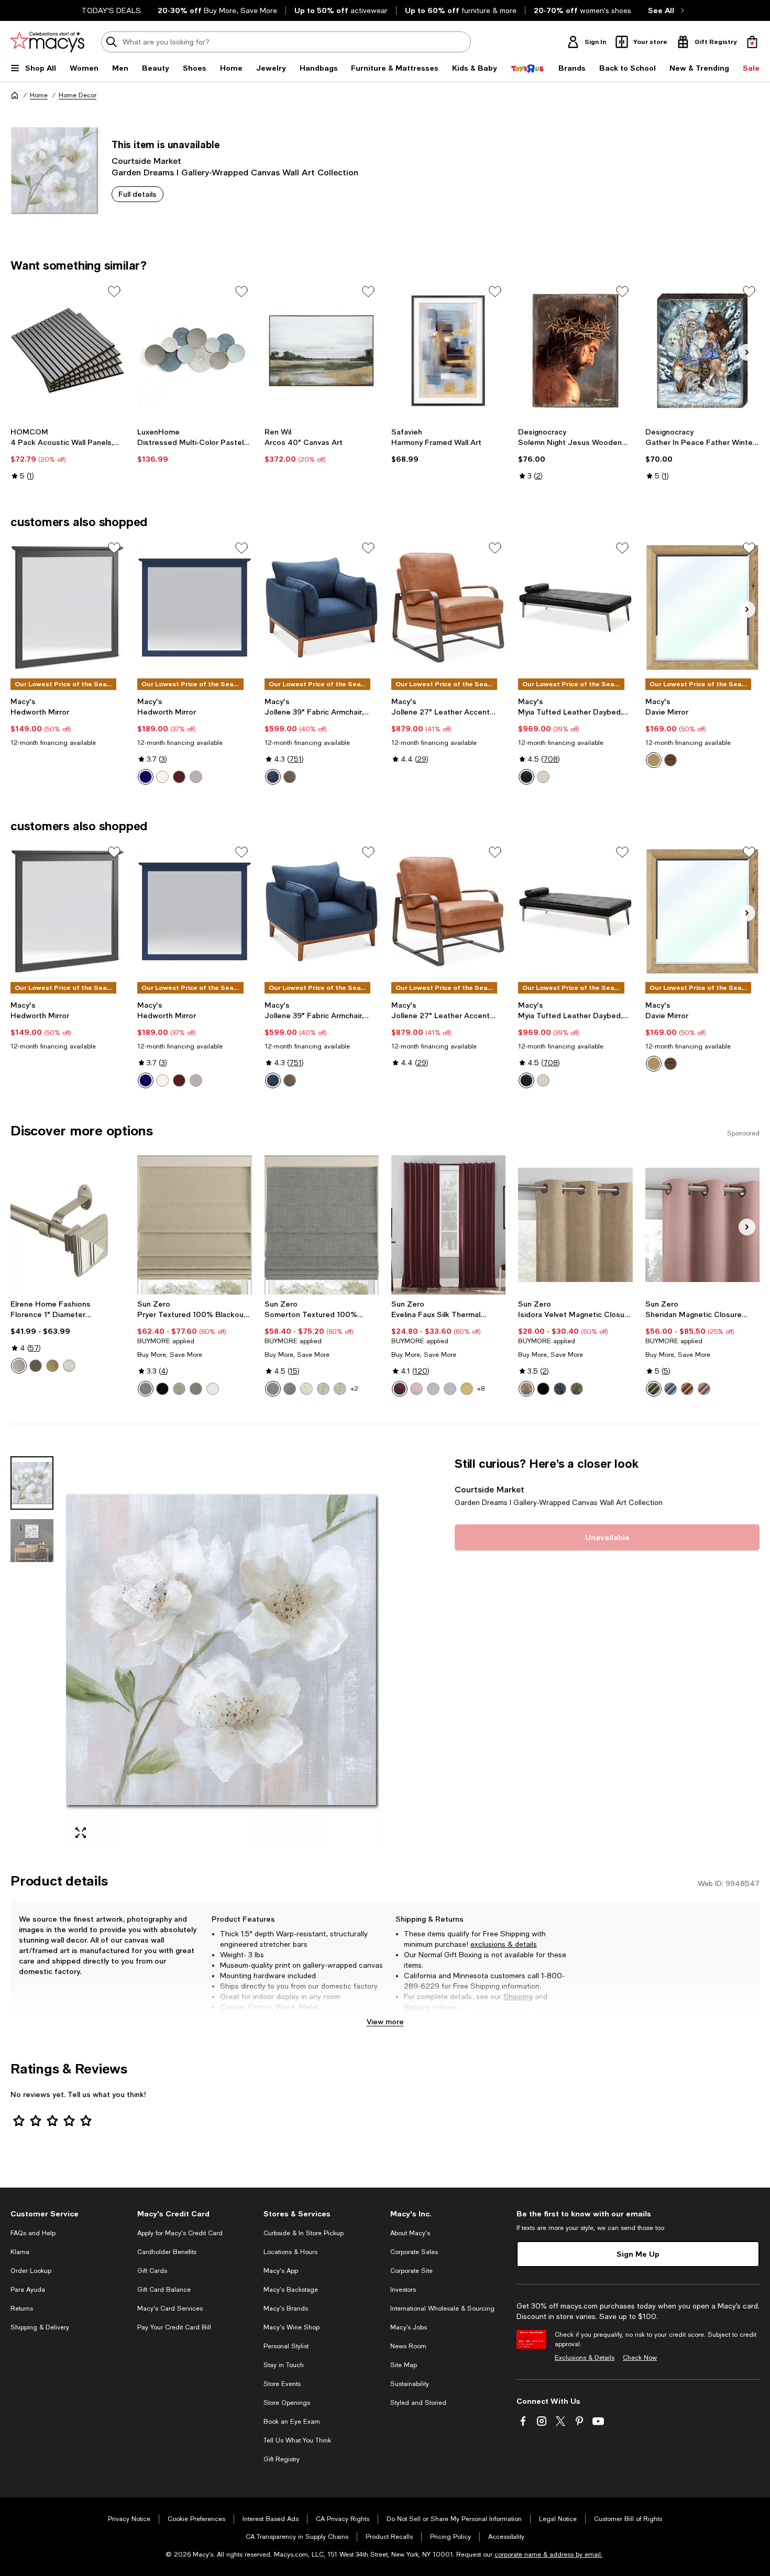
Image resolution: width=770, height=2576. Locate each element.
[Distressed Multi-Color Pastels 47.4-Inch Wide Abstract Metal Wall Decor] (194, 351)
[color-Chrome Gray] (433, 1389)
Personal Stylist (286, 2346)
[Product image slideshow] (222, 1652)
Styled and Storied (418, 2403)
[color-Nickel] (69, 1366)
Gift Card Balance (164, 2290)
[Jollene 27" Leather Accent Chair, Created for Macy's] (448, 607)
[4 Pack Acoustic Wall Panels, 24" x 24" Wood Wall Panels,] (68, 351)
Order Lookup (31, 2271)
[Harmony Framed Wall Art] (448, 351)
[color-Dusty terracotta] (687, 1389)
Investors (403, 2290)
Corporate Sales (414, 2252)
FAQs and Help (33, 2233)
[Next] (747, 352)
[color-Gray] (273, 1389)
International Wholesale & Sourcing (442, 2309)
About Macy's (410, 2233)
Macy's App (281, 2271)
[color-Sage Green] (323, 1389)
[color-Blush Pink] (416, 1389)
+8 (481, 1389)
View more (385, 2021)
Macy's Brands (286, 2309)
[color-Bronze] (36, 1366)
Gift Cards (152, 2271)
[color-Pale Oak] (654, 760)
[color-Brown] (179, 777)
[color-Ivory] (543, 777)
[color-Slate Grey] (290, 777)
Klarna (20, 2252)
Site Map (404, 2365)
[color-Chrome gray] (450, 1389)
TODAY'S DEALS (111, 10)
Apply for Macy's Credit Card (180, 2233)
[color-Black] (526, 777)
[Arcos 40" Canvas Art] (322, 351)
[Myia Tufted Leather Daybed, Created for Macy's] (575, 607)
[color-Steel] (146, 1389)
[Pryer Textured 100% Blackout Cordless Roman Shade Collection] (194, 1225)
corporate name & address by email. (548, 2555)
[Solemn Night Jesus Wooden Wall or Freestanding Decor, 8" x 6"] (575, 351)
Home (39, 95)
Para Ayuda (28, 2290)
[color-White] (162, 777)
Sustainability (410, 2384)
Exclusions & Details (585, 2358)
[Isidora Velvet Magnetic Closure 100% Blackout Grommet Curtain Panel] (575, 1225)
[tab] (32, 1483)
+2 (354, 1389)
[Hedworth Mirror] (68, 607)
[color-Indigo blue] (560, 1389)
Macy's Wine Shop (291, 2327)
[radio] (146, 777)
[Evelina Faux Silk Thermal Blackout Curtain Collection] (448, 1225)
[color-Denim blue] (670, 1389)
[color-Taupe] (526, 1389)
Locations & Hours (290, 2252)
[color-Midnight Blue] (273, 777)
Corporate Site (411, 2271)
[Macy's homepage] (15, 95)
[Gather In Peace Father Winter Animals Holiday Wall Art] (702, 351)
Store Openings (287, 2403)
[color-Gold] (52, 1366)
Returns (417, 2007)
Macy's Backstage (291, 2290)
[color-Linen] (306, 1389)
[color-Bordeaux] (400, 1389)
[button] (195, 1652)
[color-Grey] (196, 777)
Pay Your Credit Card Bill (174, 2327)
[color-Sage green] (179, 1389)
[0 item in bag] (752, 42)
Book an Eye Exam (292, 2422)
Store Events (282, 2384)
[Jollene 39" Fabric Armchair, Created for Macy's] (322, 607)
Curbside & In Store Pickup (304, 2233)
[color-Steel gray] (196, 1389)
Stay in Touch (284, 2365)
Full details (137, 194)
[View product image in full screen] (81, 1833)
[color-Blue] (146, 777)
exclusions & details (504, 1944)
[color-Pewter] (19, 1366)
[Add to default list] (114, 292)
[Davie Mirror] (702, 607)
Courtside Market (146, 160)
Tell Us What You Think (297, 2440)
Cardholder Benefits (167, 2252)
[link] (68, 454)
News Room (408, 2346)
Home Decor (78, 95)
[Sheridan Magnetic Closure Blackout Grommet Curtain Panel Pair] (702, 1225)
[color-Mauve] (704, 1389)
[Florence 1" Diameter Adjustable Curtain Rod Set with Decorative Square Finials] (68, 1225)
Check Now (640, 2358)
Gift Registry (282, 2459)
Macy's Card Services (170, 2309)
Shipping (518, 1997)
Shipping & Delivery (40, 2327)
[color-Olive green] (577, 1389)
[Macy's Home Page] (47, 42)
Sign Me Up (638, 2254)
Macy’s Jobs (409, 2327)
